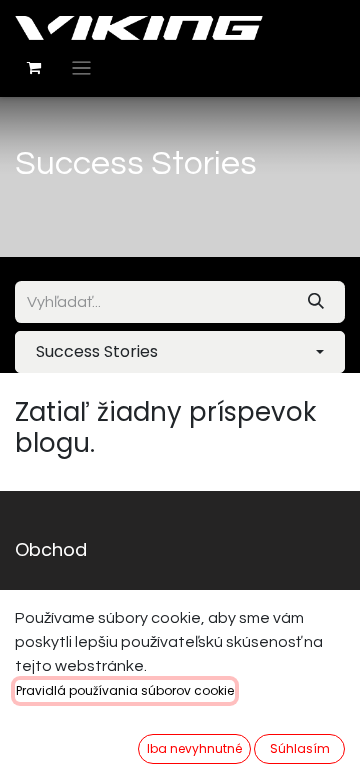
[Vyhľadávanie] (316, 302)
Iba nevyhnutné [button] (194, 748)
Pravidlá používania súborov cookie (125, 690)
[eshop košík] (34, 68)
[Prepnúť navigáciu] (81, 68)
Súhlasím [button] (300, 748)
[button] (180, 352)
